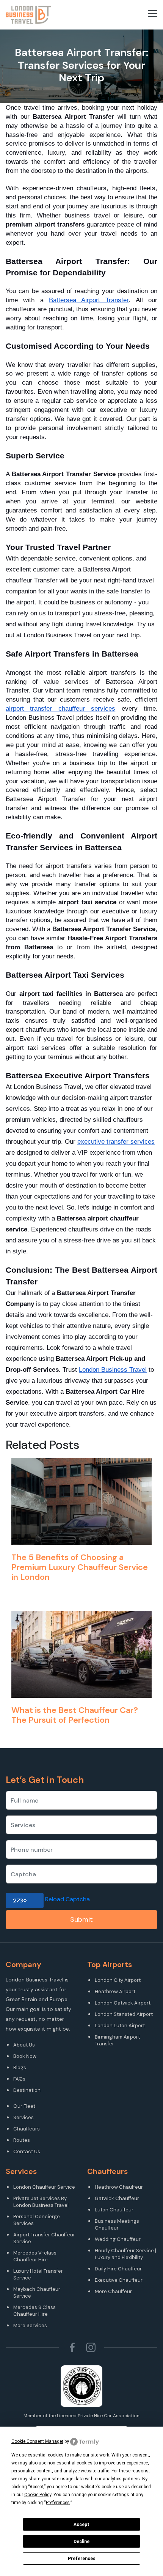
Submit (81, 1919)
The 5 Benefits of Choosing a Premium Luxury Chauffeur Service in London (80, 1567)
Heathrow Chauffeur (119, 2187)
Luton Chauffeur (114, 2210)
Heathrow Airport (115, 1991)
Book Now (25, 2056)
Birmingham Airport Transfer (117, 2040)
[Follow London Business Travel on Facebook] (72, 2347)
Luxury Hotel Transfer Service (38, 2274)
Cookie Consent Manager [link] (37, 2441)
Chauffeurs (27, 2129)
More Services (30, 2325)
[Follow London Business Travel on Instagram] (91, 2347)
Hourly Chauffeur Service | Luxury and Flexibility (125, 2254)
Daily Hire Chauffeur (118, 2269)
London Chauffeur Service (44, 2187)
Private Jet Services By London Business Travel (41, 2202)
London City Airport (118, 1980)
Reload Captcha (67, 1899)
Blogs (20, 2067)
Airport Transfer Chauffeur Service (44, 2238)
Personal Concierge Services (37, 2220)
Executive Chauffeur (119, 2280)
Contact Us (27, 2151)
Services (24, 2117)
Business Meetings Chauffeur (117, 2224)
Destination (27, 2090)
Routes (22, 2140)
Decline (81, 2542)
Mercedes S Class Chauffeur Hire (34, 2311)
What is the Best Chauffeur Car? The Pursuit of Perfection (75, 1715)
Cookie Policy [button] (38, 2495)
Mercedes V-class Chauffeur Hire (35, 2256)
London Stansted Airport (124, 2014)
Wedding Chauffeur (118, 2239)
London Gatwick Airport (123, 2003)
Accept (81, 2525)
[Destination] (45, 2098)
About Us (24, 2045)
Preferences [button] (58, 2503)
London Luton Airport (120, 2026)
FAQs (19, 2079)
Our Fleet (24, 2106)
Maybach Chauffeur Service (37, 2293)
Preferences (82, 2559)
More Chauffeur (113, 2291)
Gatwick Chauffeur (117, 2198)
